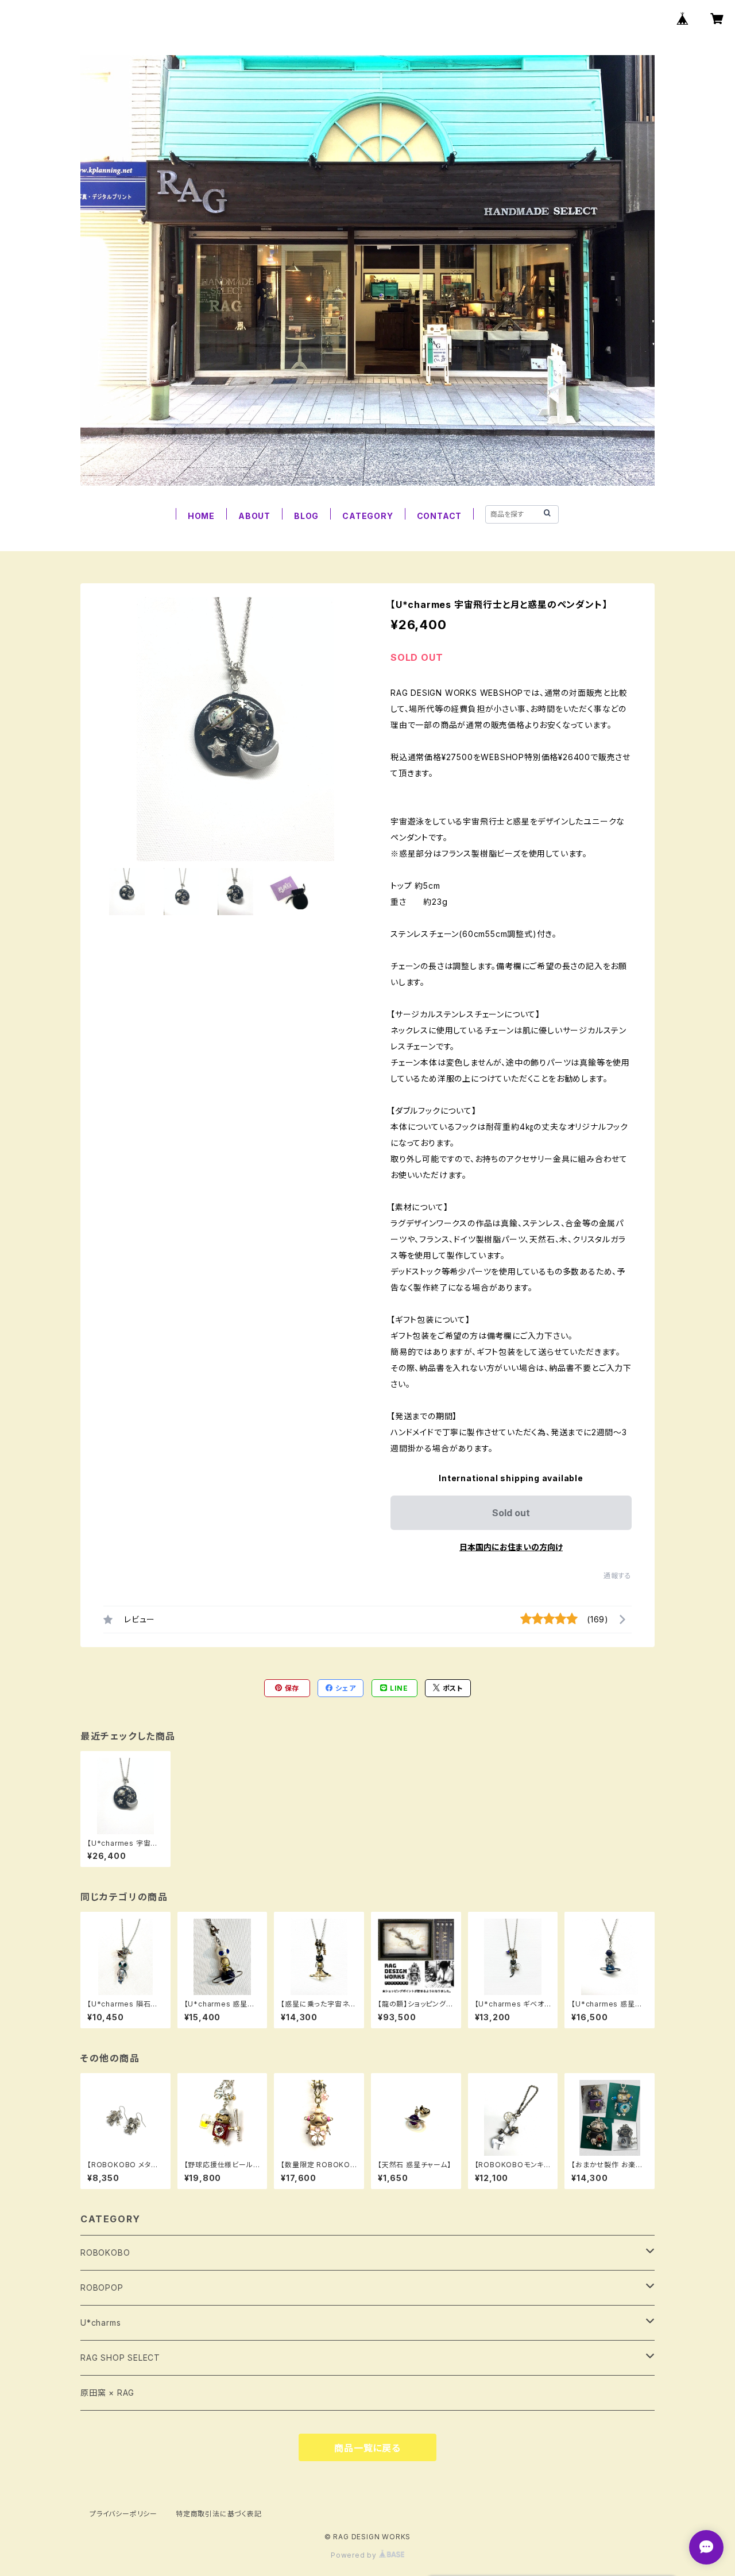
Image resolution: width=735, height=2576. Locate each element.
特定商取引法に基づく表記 (219, 2514)
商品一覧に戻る (367, 2448)
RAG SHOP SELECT (120, 2358)
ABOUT (254, 516)
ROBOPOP (102, 2288)
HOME (201, 516)
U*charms (100, 2323)
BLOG (306, 516)
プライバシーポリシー (123, 2514)
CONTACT (440, 516)
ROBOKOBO (105, 2252)
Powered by (355, 2555)
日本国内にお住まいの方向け (511, 1547)
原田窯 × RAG (107, 2393)
